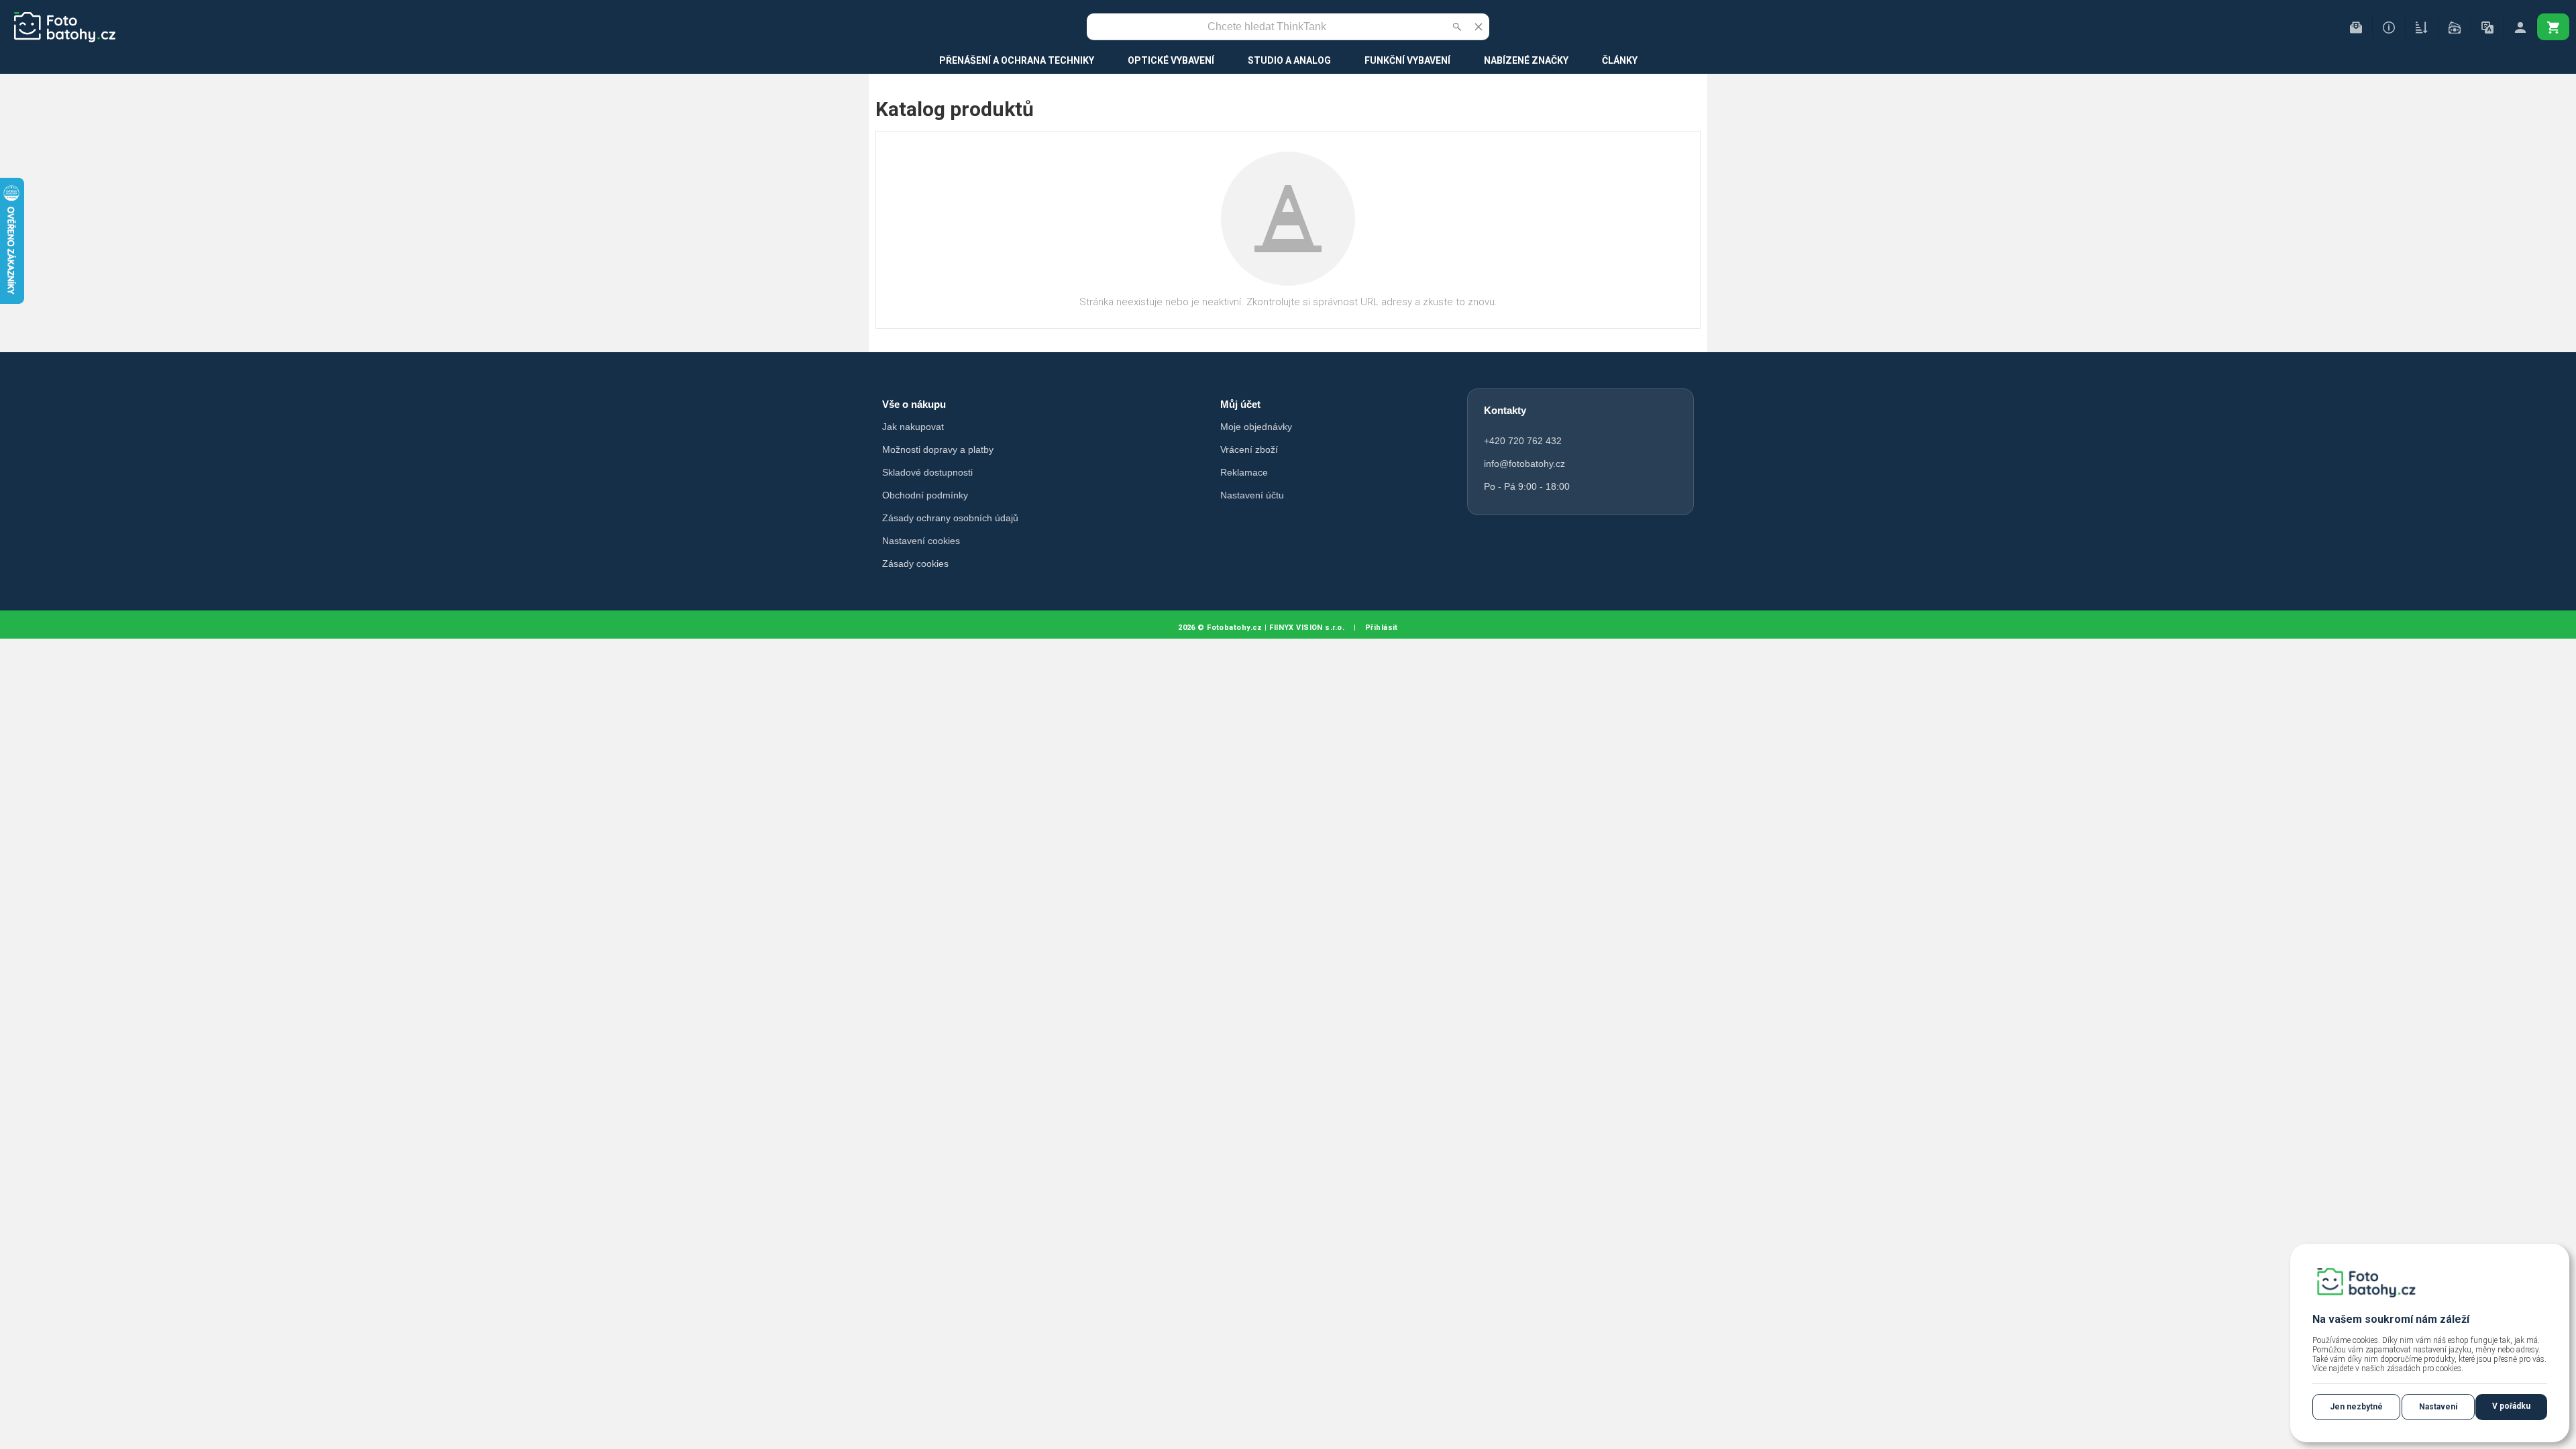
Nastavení (2438, 1407)
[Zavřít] (1479, 27)
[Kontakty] (2356, 27)
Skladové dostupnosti (927, 472)
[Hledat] (1457, 27)
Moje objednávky (1256, 427)
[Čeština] (2487, 27)
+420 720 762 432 (1523, 441)
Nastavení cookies (921, 541)
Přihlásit (1382, 628)
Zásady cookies (915, 563)
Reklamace (1244, 472)
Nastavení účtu (1252, 495)
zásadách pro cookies (2424, 1368)
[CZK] (2455, 27)
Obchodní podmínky (925, 495)
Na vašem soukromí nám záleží (2391, 1319)
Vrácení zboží (1249, 449)
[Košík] (2553, 27)
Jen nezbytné (2356, 1407)
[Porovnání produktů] (2422, 27)
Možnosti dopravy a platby (938, 449)
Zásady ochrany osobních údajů (950, 518)
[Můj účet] (2520, 27)
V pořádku (2511, 1406)
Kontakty (1505, 410)
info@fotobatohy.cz (1524, 464)
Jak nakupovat (913, 427)
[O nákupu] (2389, 27)
